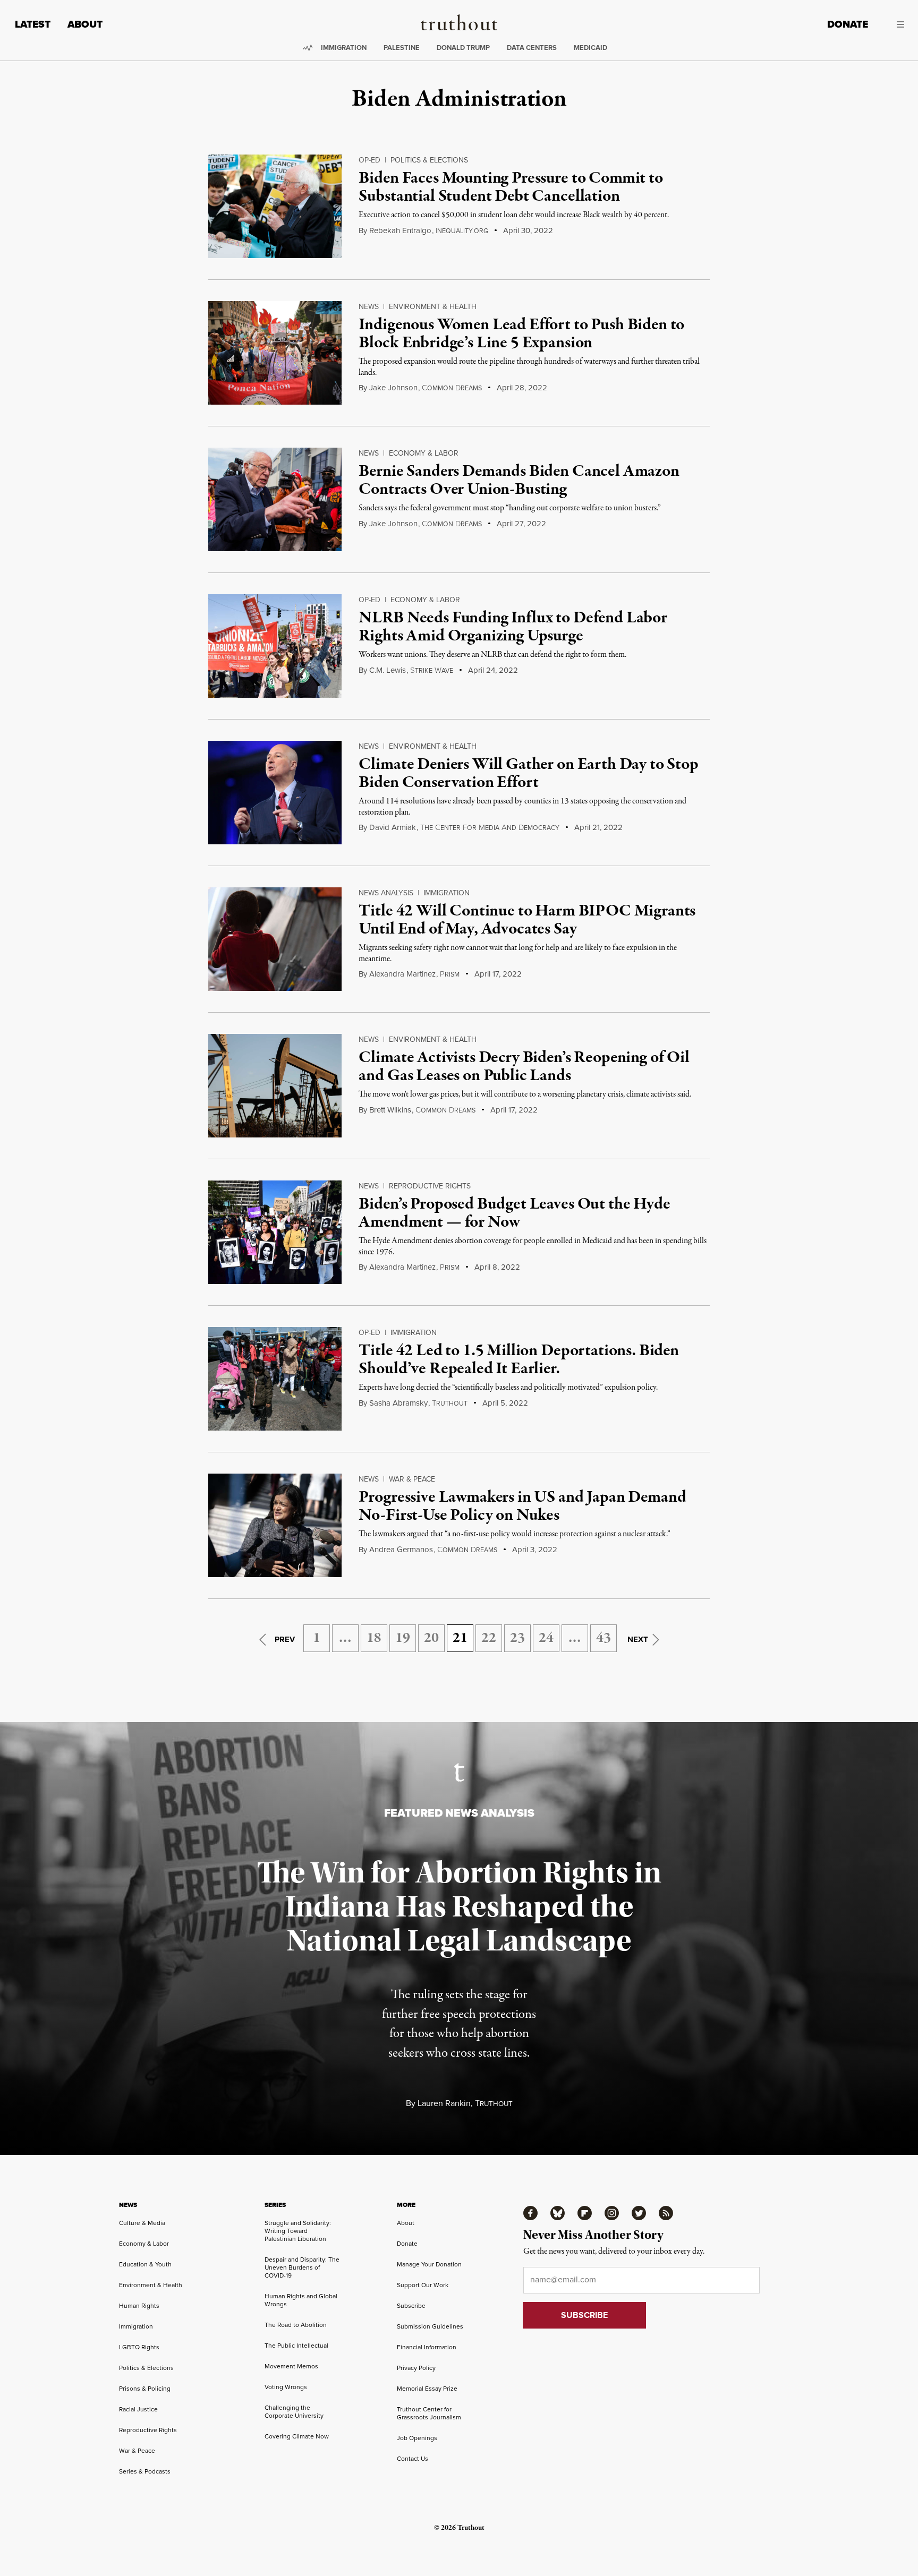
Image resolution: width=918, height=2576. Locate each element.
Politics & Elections (429, 160)
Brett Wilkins (390, 1110)
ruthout (450, 1403)
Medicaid (590, 48)
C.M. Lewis (388, 670)
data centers (532, 48)
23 (517, 1638)
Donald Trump (463, 48)
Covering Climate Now (297, 2436)
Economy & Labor (424, 453)
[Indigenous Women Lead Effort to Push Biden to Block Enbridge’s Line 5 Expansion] (275, 353)
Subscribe (411, 2306)
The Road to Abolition (296, 2325)
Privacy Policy (416, 2368)
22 (489, 1638)
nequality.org (462, 231)
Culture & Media (142, 2223)
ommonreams (452, 388)
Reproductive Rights (430, 1186)
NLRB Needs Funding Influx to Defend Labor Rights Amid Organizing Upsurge (513, 627)
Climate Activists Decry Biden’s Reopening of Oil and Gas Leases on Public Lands (524, 1067)
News (369, 307)
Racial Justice (138, 2409)
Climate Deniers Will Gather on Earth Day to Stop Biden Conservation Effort (528, 774)
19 (403, 1638)
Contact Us (413, 2459)
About (85, 24)
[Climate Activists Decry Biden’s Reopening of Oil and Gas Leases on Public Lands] (275, 1086)
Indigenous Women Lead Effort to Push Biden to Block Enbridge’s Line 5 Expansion (521, 334)
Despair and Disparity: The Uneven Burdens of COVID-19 (302, 2267)
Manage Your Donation (429, 2264)
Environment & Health (433, 307)
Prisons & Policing (145, 2389)
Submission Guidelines (430, 2326)
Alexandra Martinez (402, 974)
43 (603, 1638)
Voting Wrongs (286, 2387)
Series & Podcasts (145, 2471)
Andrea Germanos (401, 1550)
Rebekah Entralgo (400, 230)
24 (546, 1638)
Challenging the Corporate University (294, 2412)
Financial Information (427, 2347)
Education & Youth (145, 2264)
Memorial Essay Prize (427, 2389)
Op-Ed (369, 160)
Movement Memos (291, 2366)
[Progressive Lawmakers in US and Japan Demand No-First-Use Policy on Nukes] (275, 1525)
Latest (33, 24)
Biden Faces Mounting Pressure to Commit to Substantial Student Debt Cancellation (511, 187)
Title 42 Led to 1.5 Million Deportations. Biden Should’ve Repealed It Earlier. (518, 1360)
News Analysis (386, 893)
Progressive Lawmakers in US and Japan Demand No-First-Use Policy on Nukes (522, 1507)
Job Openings (417, 2438)
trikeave (432, 671)
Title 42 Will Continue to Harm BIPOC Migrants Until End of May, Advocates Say (527, 920)
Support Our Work (423, 2285)
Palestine (402, 48)
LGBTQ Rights (139, 2347)
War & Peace (412, 1479)
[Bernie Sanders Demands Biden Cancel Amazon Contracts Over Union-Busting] (275, 499)
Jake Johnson (393, 388)
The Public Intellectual (296, 2346)
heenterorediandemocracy (490, 828)
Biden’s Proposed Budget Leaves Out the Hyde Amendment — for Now (514, 1213)
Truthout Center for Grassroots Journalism (429, 2413)
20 (431, 1638)
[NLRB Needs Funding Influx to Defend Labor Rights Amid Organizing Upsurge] (275, 646)
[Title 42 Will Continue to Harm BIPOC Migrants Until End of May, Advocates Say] (275, 939)
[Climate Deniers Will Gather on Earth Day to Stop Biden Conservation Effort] (275, 793)
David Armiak (393, 827)
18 (374, 1638)
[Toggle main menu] (894, 24)
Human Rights (139, 2306)
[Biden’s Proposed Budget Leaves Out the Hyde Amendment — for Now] (275, 1232)
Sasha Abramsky (398, 1403)
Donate (848, 24)
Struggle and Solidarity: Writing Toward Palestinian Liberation (298, 2231)
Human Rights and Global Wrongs (301, 2300)
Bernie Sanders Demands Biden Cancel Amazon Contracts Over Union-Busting (519, 481)
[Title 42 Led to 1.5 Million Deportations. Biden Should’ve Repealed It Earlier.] (275, 1379)
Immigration (344, 48)
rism (450, 974)
